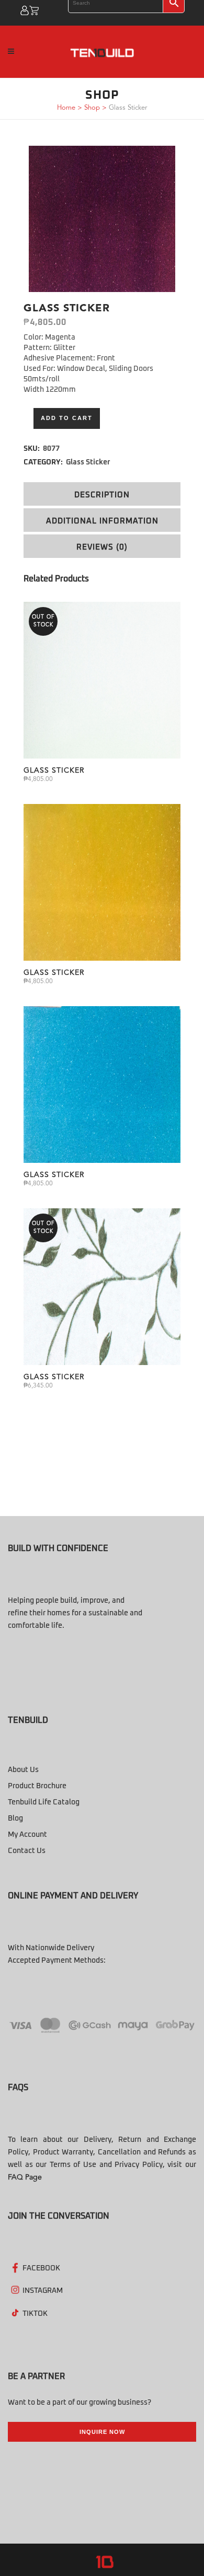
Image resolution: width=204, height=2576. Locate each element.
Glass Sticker (88, 462)
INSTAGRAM (43, 2291)
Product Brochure (37, 1786)
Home (66, 108)
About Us (23, 1770)
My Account (27, 1835)
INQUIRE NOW (102, 2432)
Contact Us (27, 1851)
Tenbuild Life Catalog (44, 1802)
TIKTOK (35, 2314)
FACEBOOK (41, 2268)
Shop (92, 108)
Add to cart (67, 418)
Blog (15, 1819)
